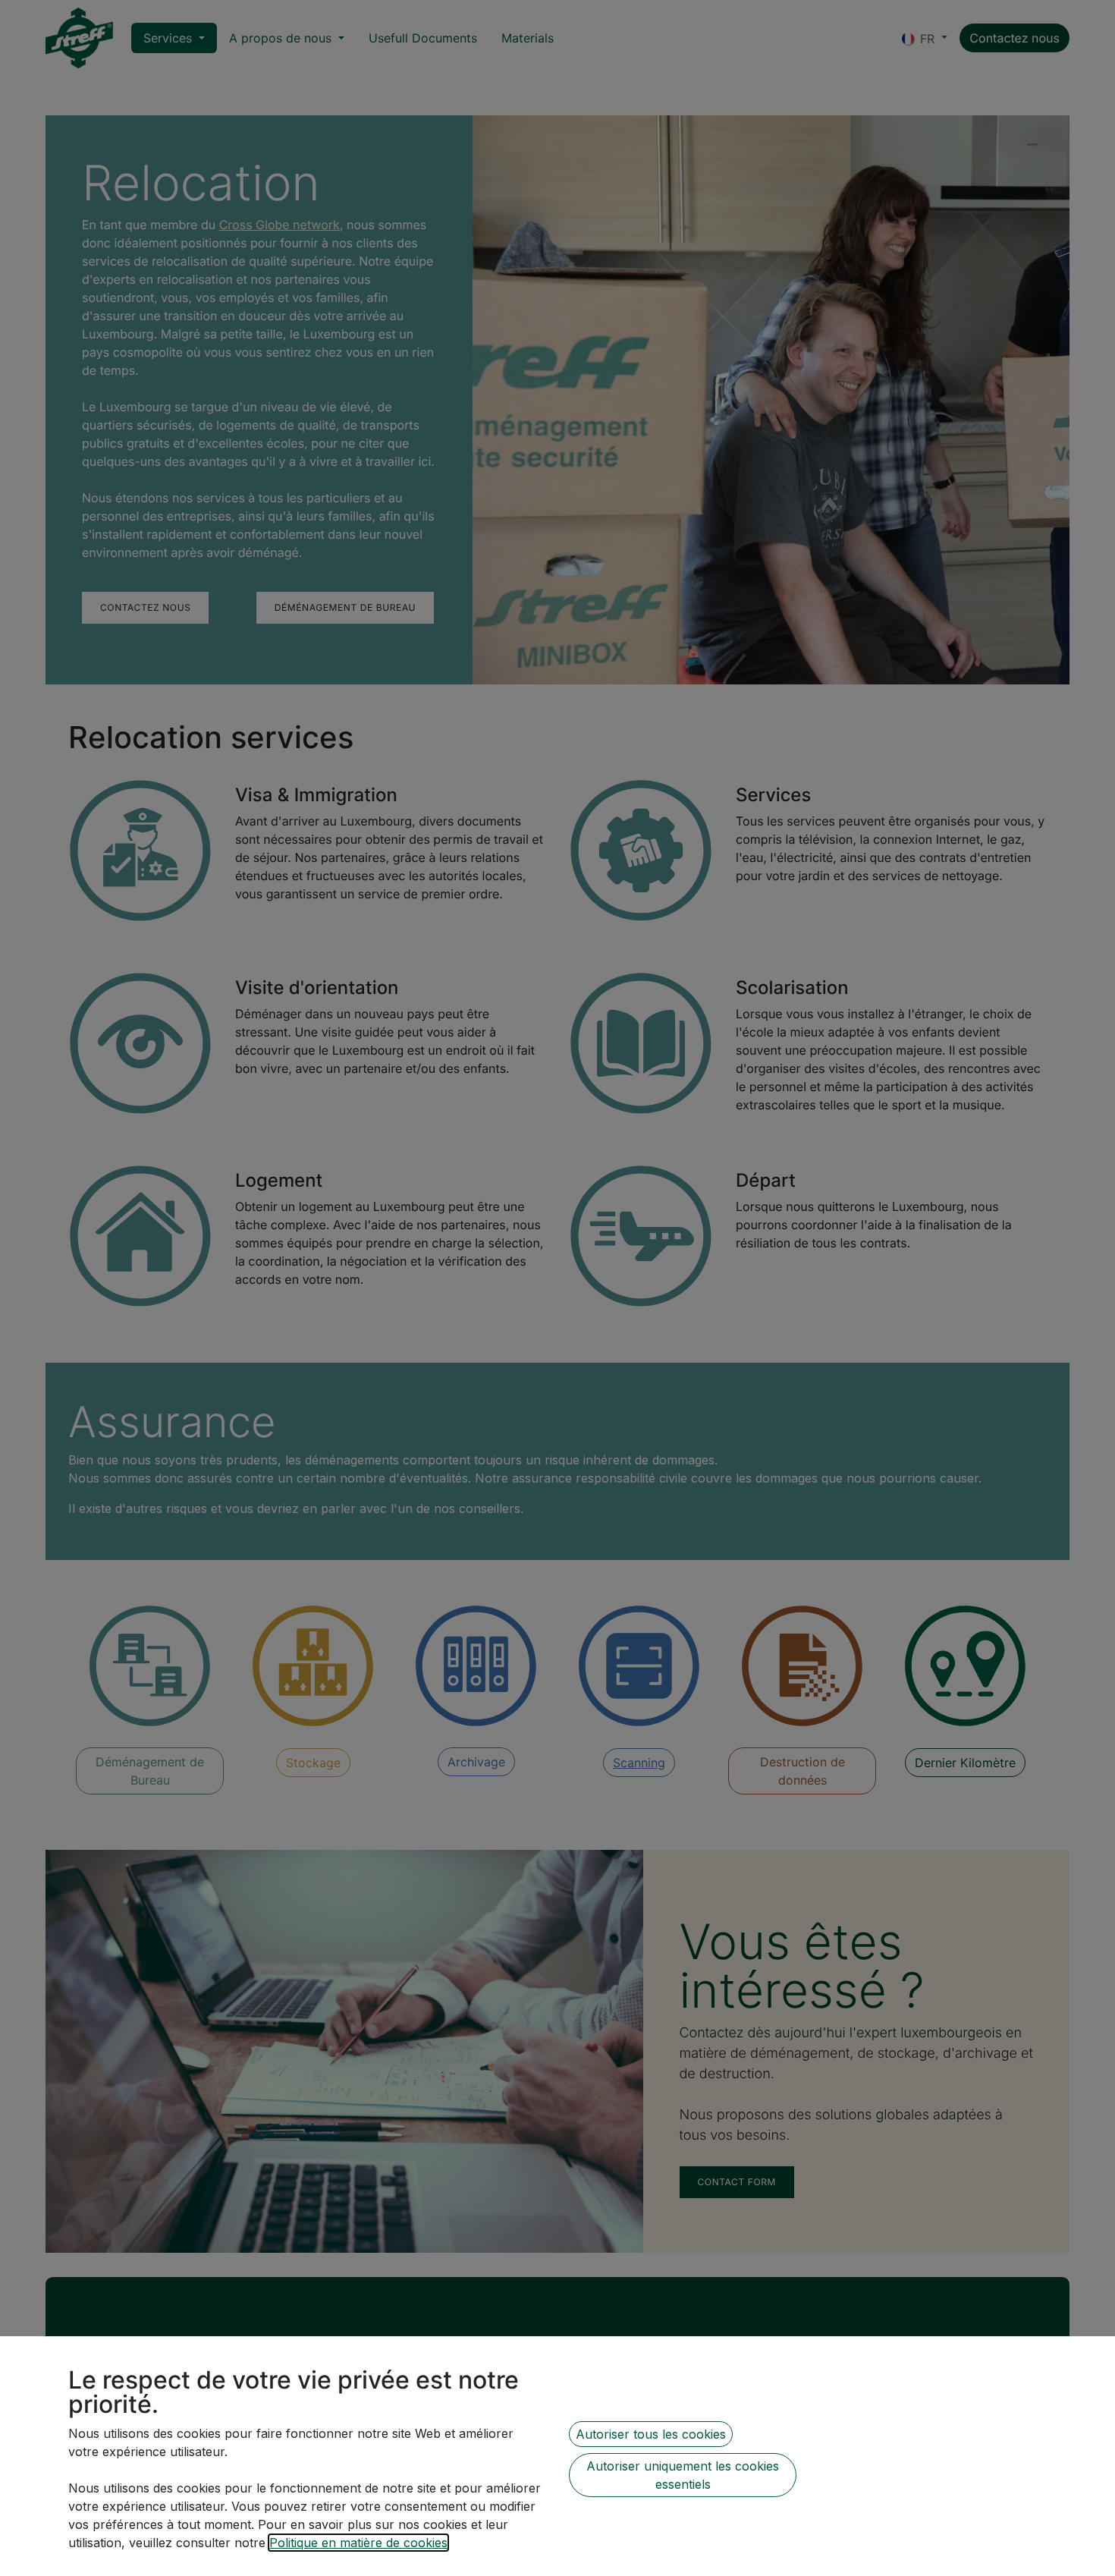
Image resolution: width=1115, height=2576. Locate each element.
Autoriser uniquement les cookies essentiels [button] (683, 2475)
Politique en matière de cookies (358, 2543)
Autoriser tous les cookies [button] (651, 2434)
